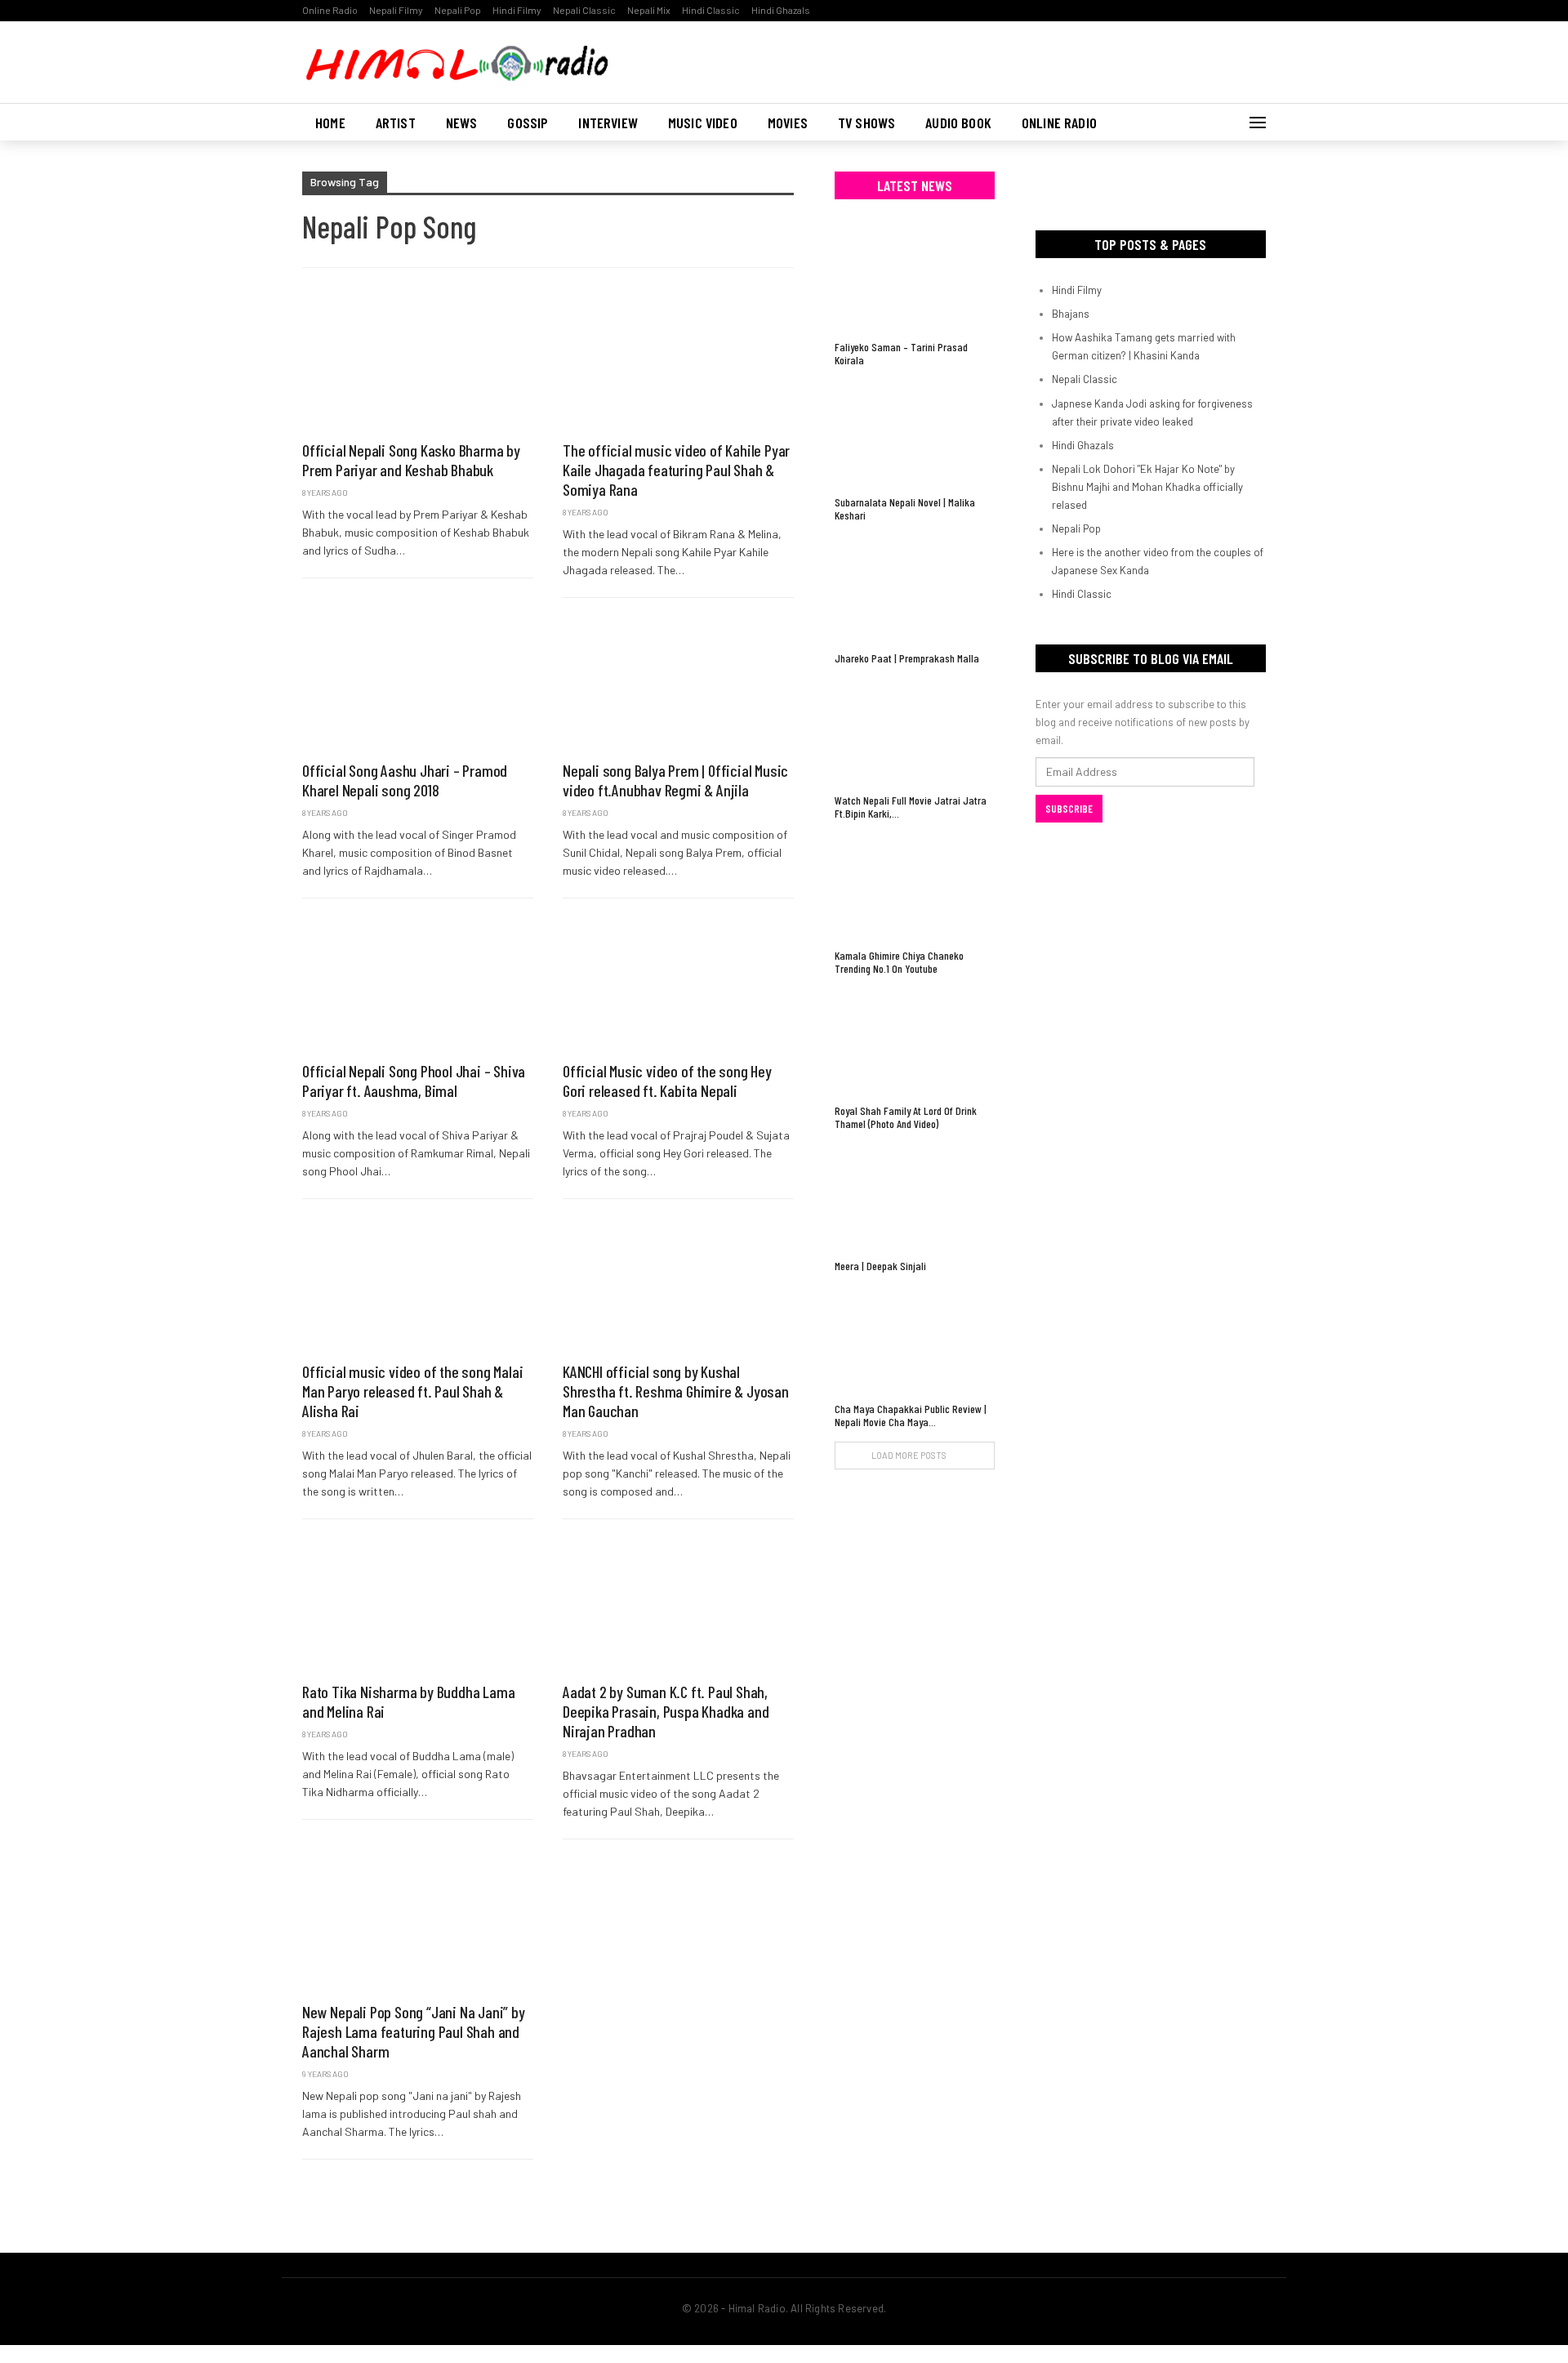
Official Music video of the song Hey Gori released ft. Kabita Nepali (667, 1081)
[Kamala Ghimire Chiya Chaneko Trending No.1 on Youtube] (915, 887)
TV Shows (866, 123)
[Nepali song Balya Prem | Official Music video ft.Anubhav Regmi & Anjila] (678, 683)
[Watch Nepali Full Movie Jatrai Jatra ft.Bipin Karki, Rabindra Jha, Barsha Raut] (915, 731)
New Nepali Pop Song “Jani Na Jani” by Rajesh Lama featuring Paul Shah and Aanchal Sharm (414, 2031)
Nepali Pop (458, 10)
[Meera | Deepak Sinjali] (915, 1197)
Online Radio (330, 10)
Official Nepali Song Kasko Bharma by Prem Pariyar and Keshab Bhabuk (411, 460)
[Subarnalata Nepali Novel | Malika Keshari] (915, 433)
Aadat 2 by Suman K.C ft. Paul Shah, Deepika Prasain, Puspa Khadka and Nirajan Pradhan (666, 1711)
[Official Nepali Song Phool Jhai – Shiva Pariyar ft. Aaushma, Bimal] (418, 983)
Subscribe (1069, 809)
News (462, 123)
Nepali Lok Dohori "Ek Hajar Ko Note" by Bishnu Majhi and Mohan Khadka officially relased (1147, 487)
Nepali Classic (584, 10)
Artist (396, 123)
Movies (788, 123)
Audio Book (958, 123)
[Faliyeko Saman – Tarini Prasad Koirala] (915, 278)
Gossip (528, 123)
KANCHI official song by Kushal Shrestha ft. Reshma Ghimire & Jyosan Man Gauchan (676, 1391)
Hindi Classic (711, 10)
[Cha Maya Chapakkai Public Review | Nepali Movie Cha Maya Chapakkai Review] (915, 1339)
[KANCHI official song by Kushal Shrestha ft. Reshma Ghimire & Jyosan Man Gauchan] (678, 1284)
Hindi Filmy (517, 10)
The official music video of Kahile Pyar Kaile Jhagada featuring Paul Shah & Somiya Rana (676, 470)
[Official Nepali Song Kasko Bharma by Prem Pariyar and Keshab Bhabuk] (418, 363)
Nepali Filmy (396, 10)
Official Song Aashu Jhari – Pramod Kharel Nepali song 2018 (405, 780)
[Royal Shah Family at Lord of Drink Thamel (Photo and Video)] (915, 1042)
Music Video (703, 123)
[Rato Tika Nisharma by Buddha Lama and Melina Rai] (418, 1604)
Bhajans (1071, 314)
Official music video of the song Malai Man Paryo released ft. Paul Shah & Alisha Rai (412, 1391)
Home (330, 123)
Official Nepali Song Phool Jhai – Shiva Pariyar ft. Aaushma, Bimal (414, 1081)
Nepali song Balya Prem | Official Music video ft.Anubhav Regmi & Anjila (675, 780)
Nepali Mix (649, 10)
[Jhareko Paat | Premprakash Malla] (915, 589)
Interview (608, 123)
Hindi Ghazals (781, 10)
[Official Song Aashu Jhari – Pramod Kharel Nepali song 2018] (418, 683)
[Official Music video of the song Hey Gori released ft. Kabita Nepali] (678, 983)
